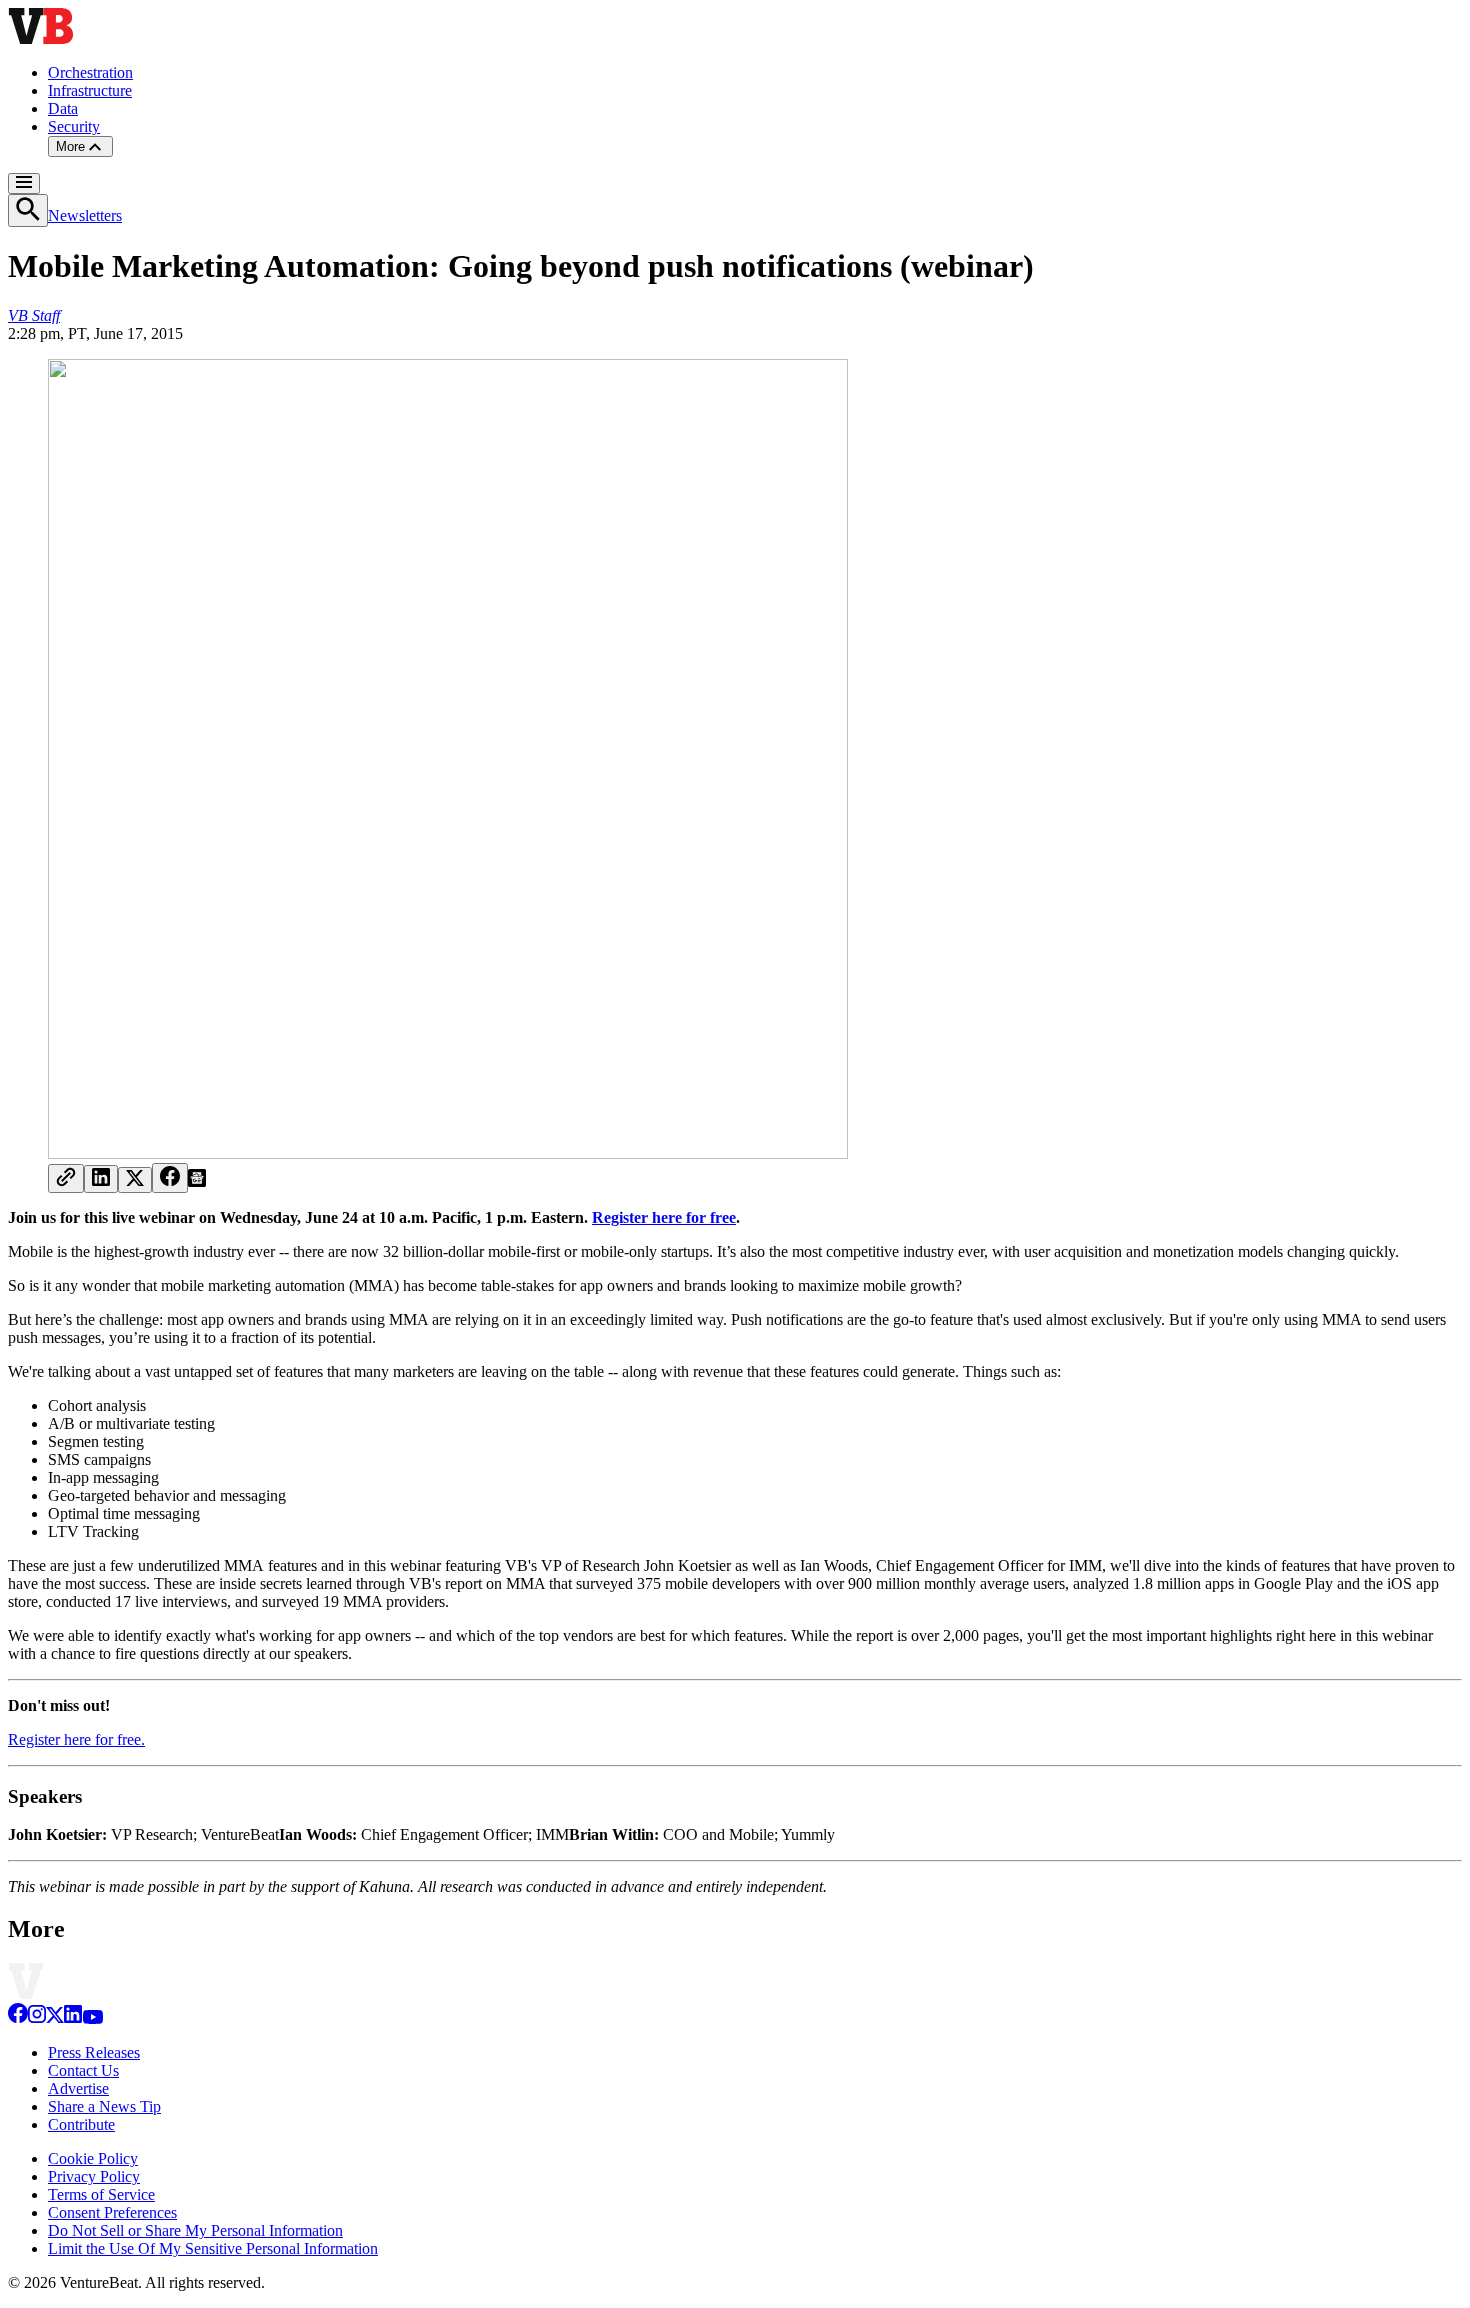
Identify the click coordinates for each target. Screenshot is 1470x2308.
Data (63, 108)
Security (74, 126)
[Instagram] (37, 2018)
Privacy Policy (94, 2176)
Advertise (78, 2088)
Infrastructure (90, 90)
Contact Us (83, 2070)
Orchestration (90, 72)
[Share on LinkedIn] (101, 1179)
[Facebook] (18, 2018)
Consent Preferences (112, 2212)
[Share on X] (135, 1180)
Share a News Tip (104, 2106)
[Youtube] (92, 2018)
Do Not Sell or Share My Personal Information (195, 2230)
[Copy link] (66, 1178)
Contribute (81, 2124)
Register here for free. (76, 1739)
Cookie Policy (93, 2158)
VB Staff (34, 315)
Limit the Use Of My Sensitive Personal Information (213, 2248)
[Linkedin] (73, 2018)
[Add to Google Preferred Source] (197, 1181)
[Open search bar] (28, 210)
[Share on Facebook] (170, 1178)
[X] (55, 2018)
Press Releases (94, 2052)
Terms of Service (101, 2194)
